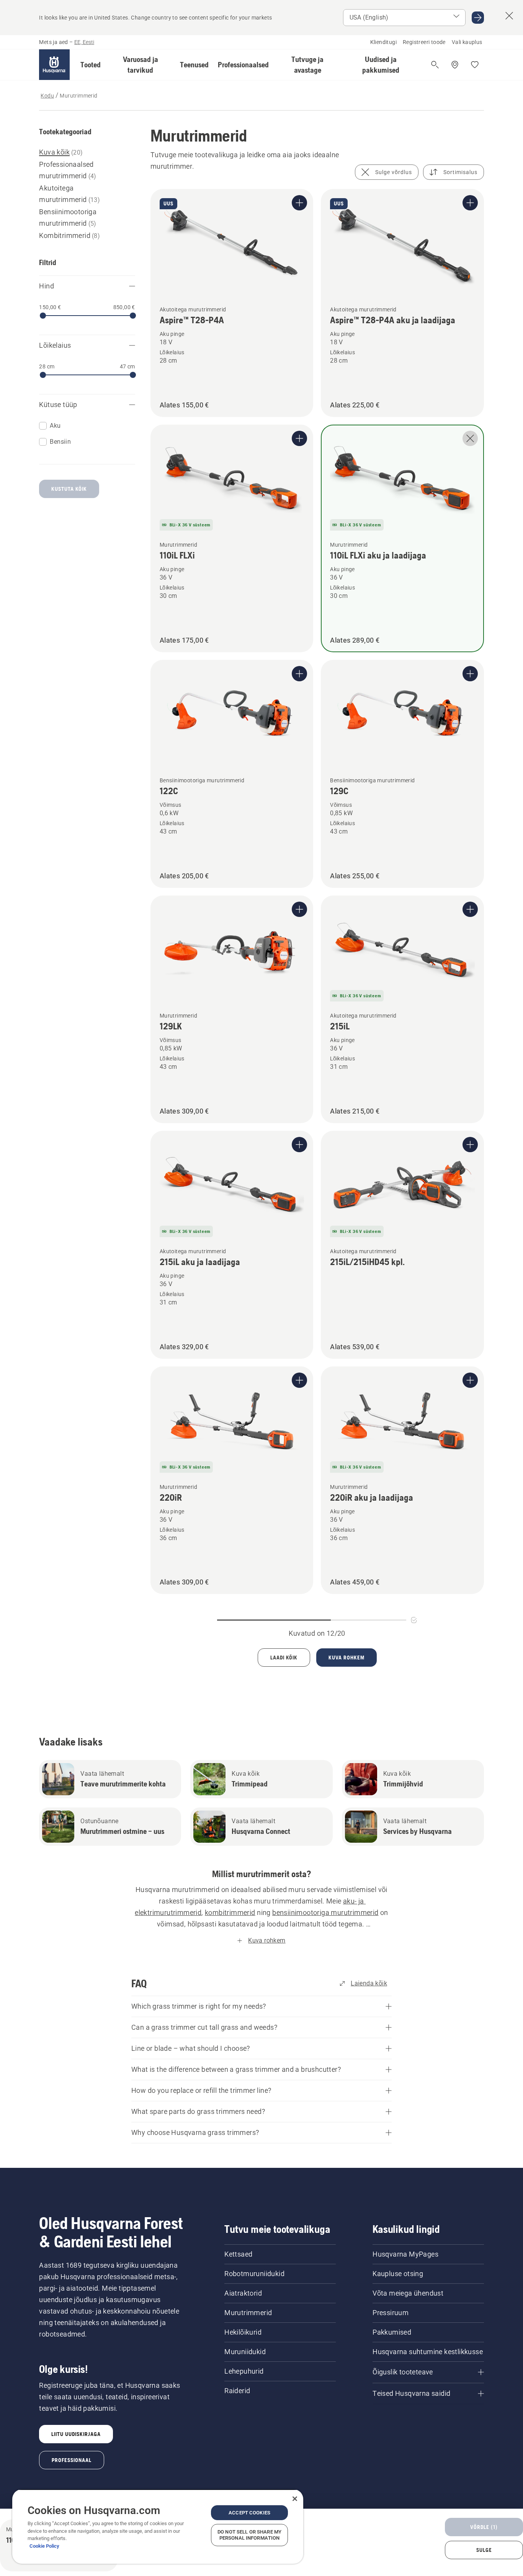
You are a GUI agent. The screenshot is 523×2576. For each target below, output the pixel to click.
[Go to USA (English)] (478, 18)
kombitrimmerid (230, 1912)
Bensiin (60, 442)
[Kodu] (54, 65)
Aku (55, 426)
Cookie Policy (44, 2546)
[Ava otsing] (435, 65)
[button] (91, 65)
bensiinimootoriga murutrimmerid (325, 1912)
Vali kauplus (467, 42)
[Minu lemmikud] (475, 65)
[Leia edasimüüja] (455, 65)
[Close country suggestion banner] (509, 16)
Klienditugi (383, 42)
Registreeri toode (424, 42)
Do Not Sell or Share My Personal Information (249, 2535)
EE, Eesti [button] (84, 42)
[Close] (295, 2499)
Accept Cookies (249, 2513)
